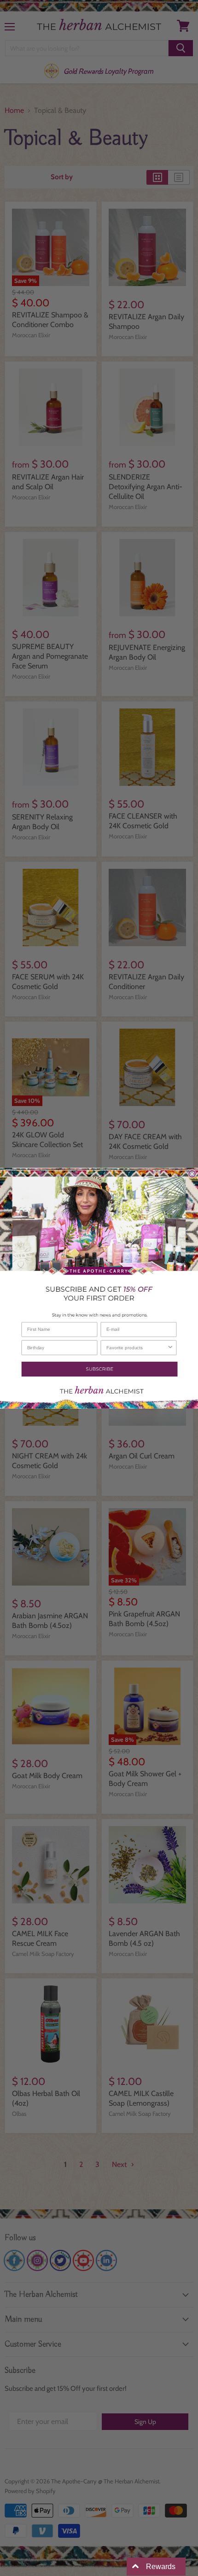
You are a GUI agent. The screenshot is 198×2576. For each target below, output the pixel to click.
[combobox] (137, 1347)
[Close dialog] (192, 1174)
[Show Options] (170, 1347)
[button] (99, 1369)
